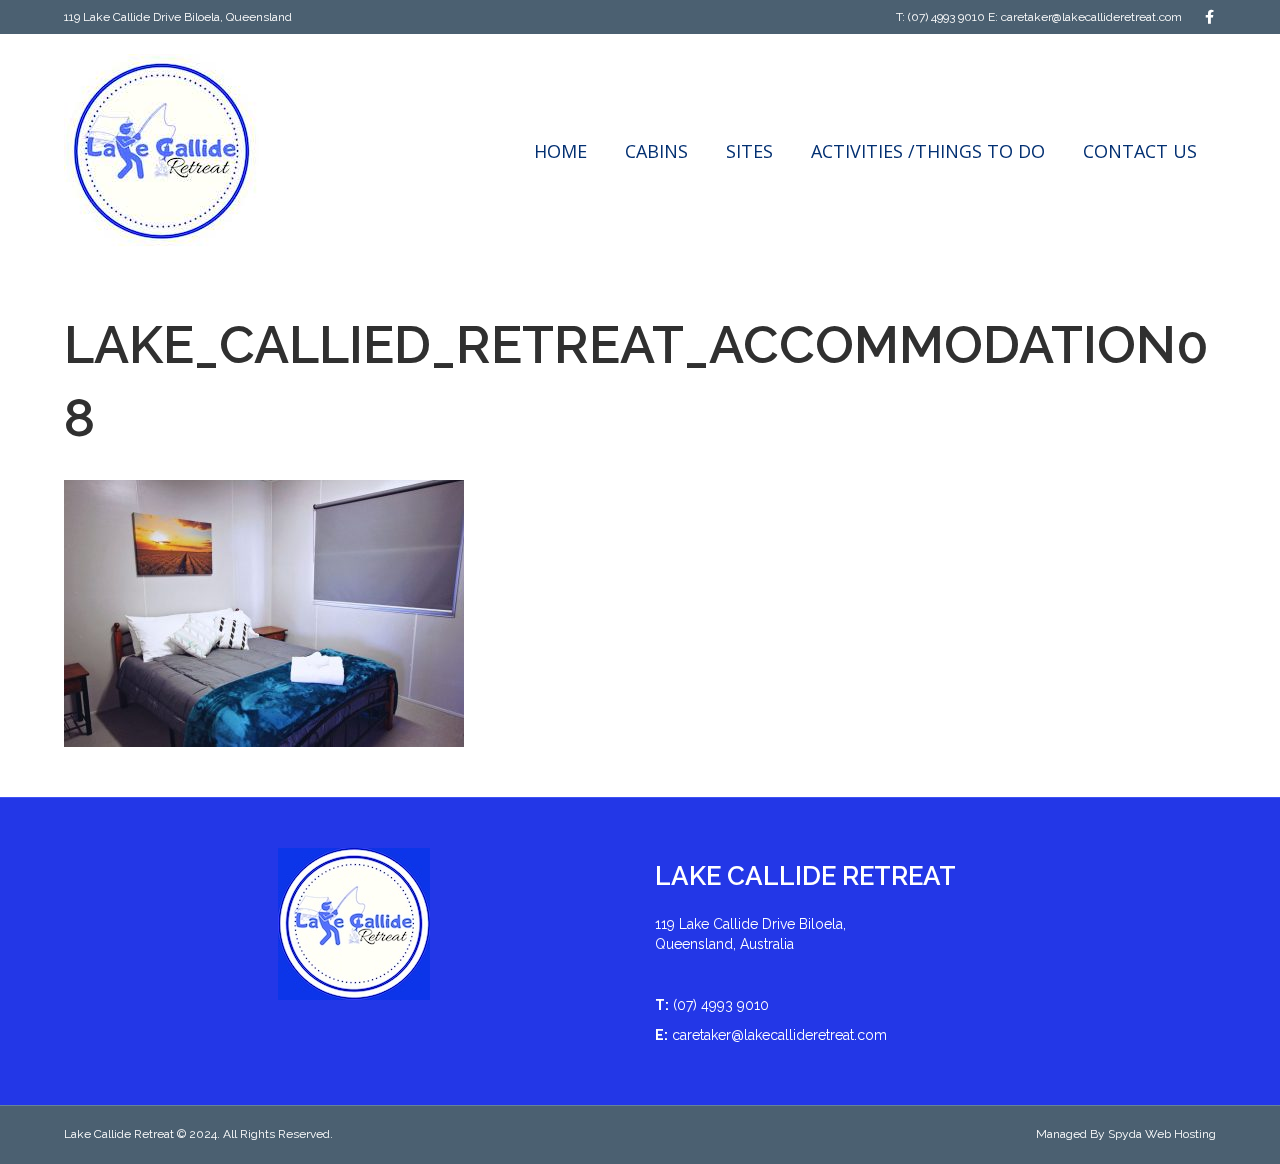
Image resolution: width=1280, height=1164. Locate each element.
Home (560, 151)
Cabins (656, 151)
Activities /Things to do (928, 151)
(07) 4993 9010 (946, 17)
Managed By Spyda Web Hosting (1126, 1134)
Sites (749, 151)
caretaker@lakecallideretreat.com (1091, 17)
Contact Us (1140, 151)
